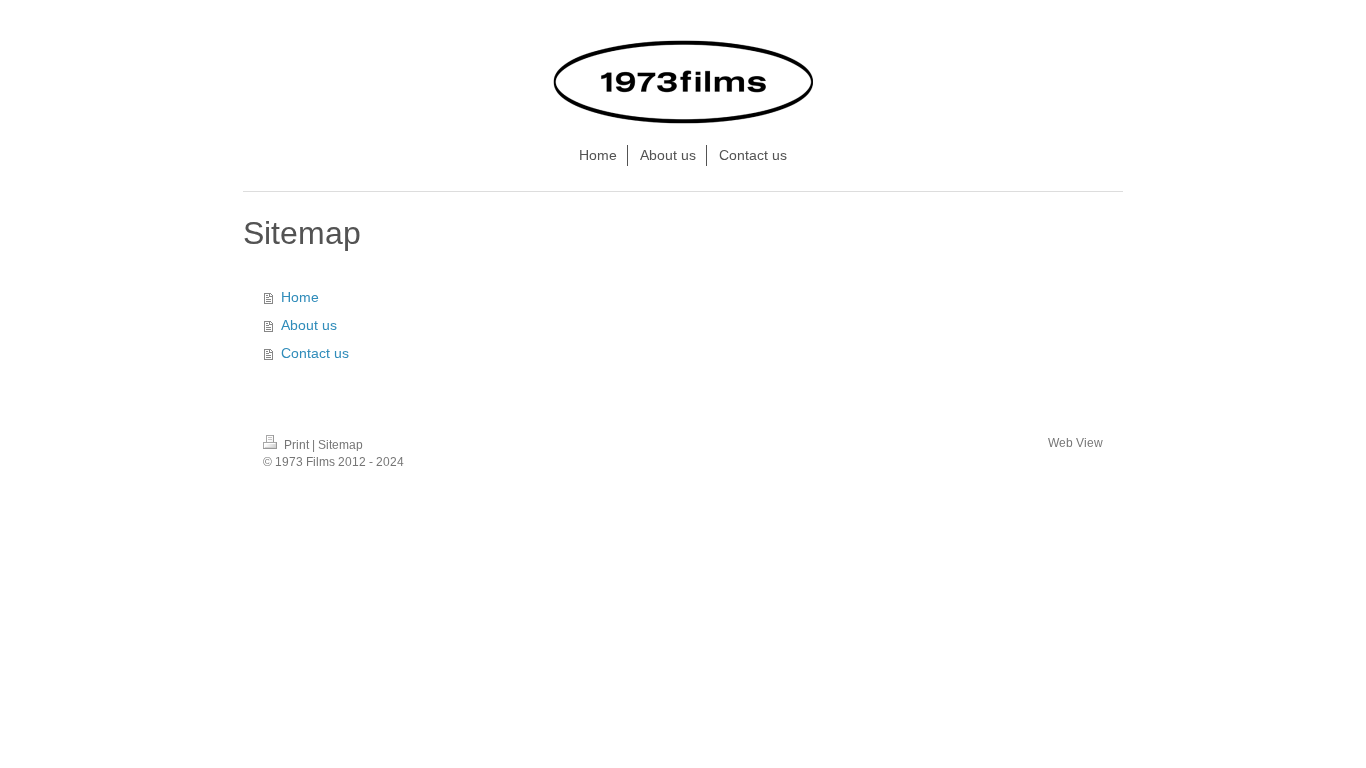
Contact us (315, 353)
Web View (1075, 443)
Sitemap (340, 445)
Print (296, 445)
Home (300, 297)
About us (309, 325)
